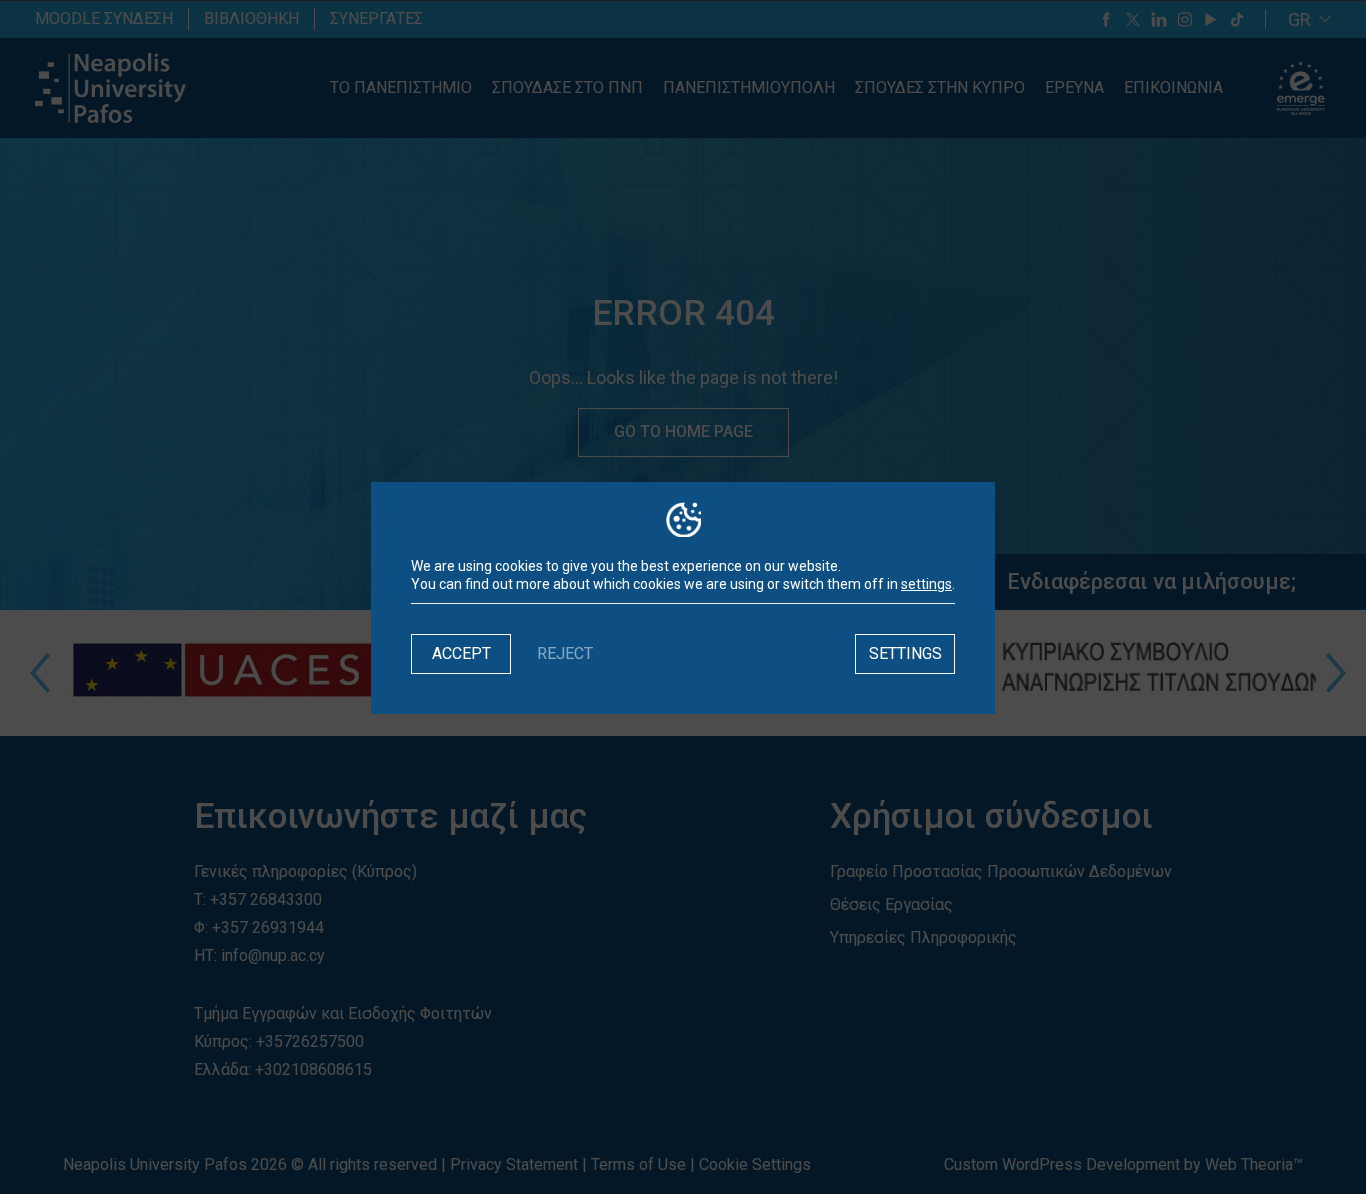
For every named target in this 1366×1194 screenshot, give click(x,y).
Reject (565, 653)
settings (926, 584)
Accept (461, 653)
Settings (905, 653)
